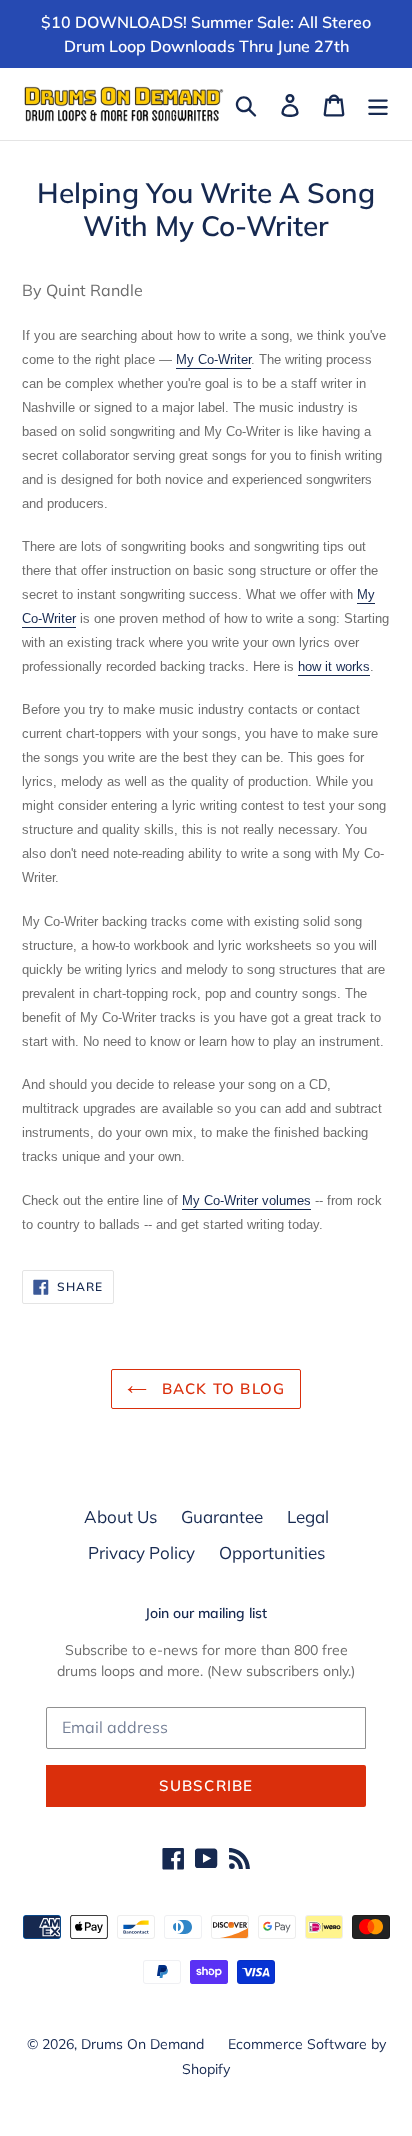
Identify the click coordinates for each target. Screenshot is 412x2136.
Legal (308, 1516)
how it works (334, 666)
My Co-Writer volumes (246, 1200)
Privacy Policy (141, 1552)
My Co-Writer (213, 359)
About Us (120, 1516)
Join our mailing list (206, 1613)
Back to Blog (221, 1388)
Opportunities (272, 1552)
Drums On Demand (142, 2044)
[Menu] (378, 104)
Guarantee (222, 1516)
